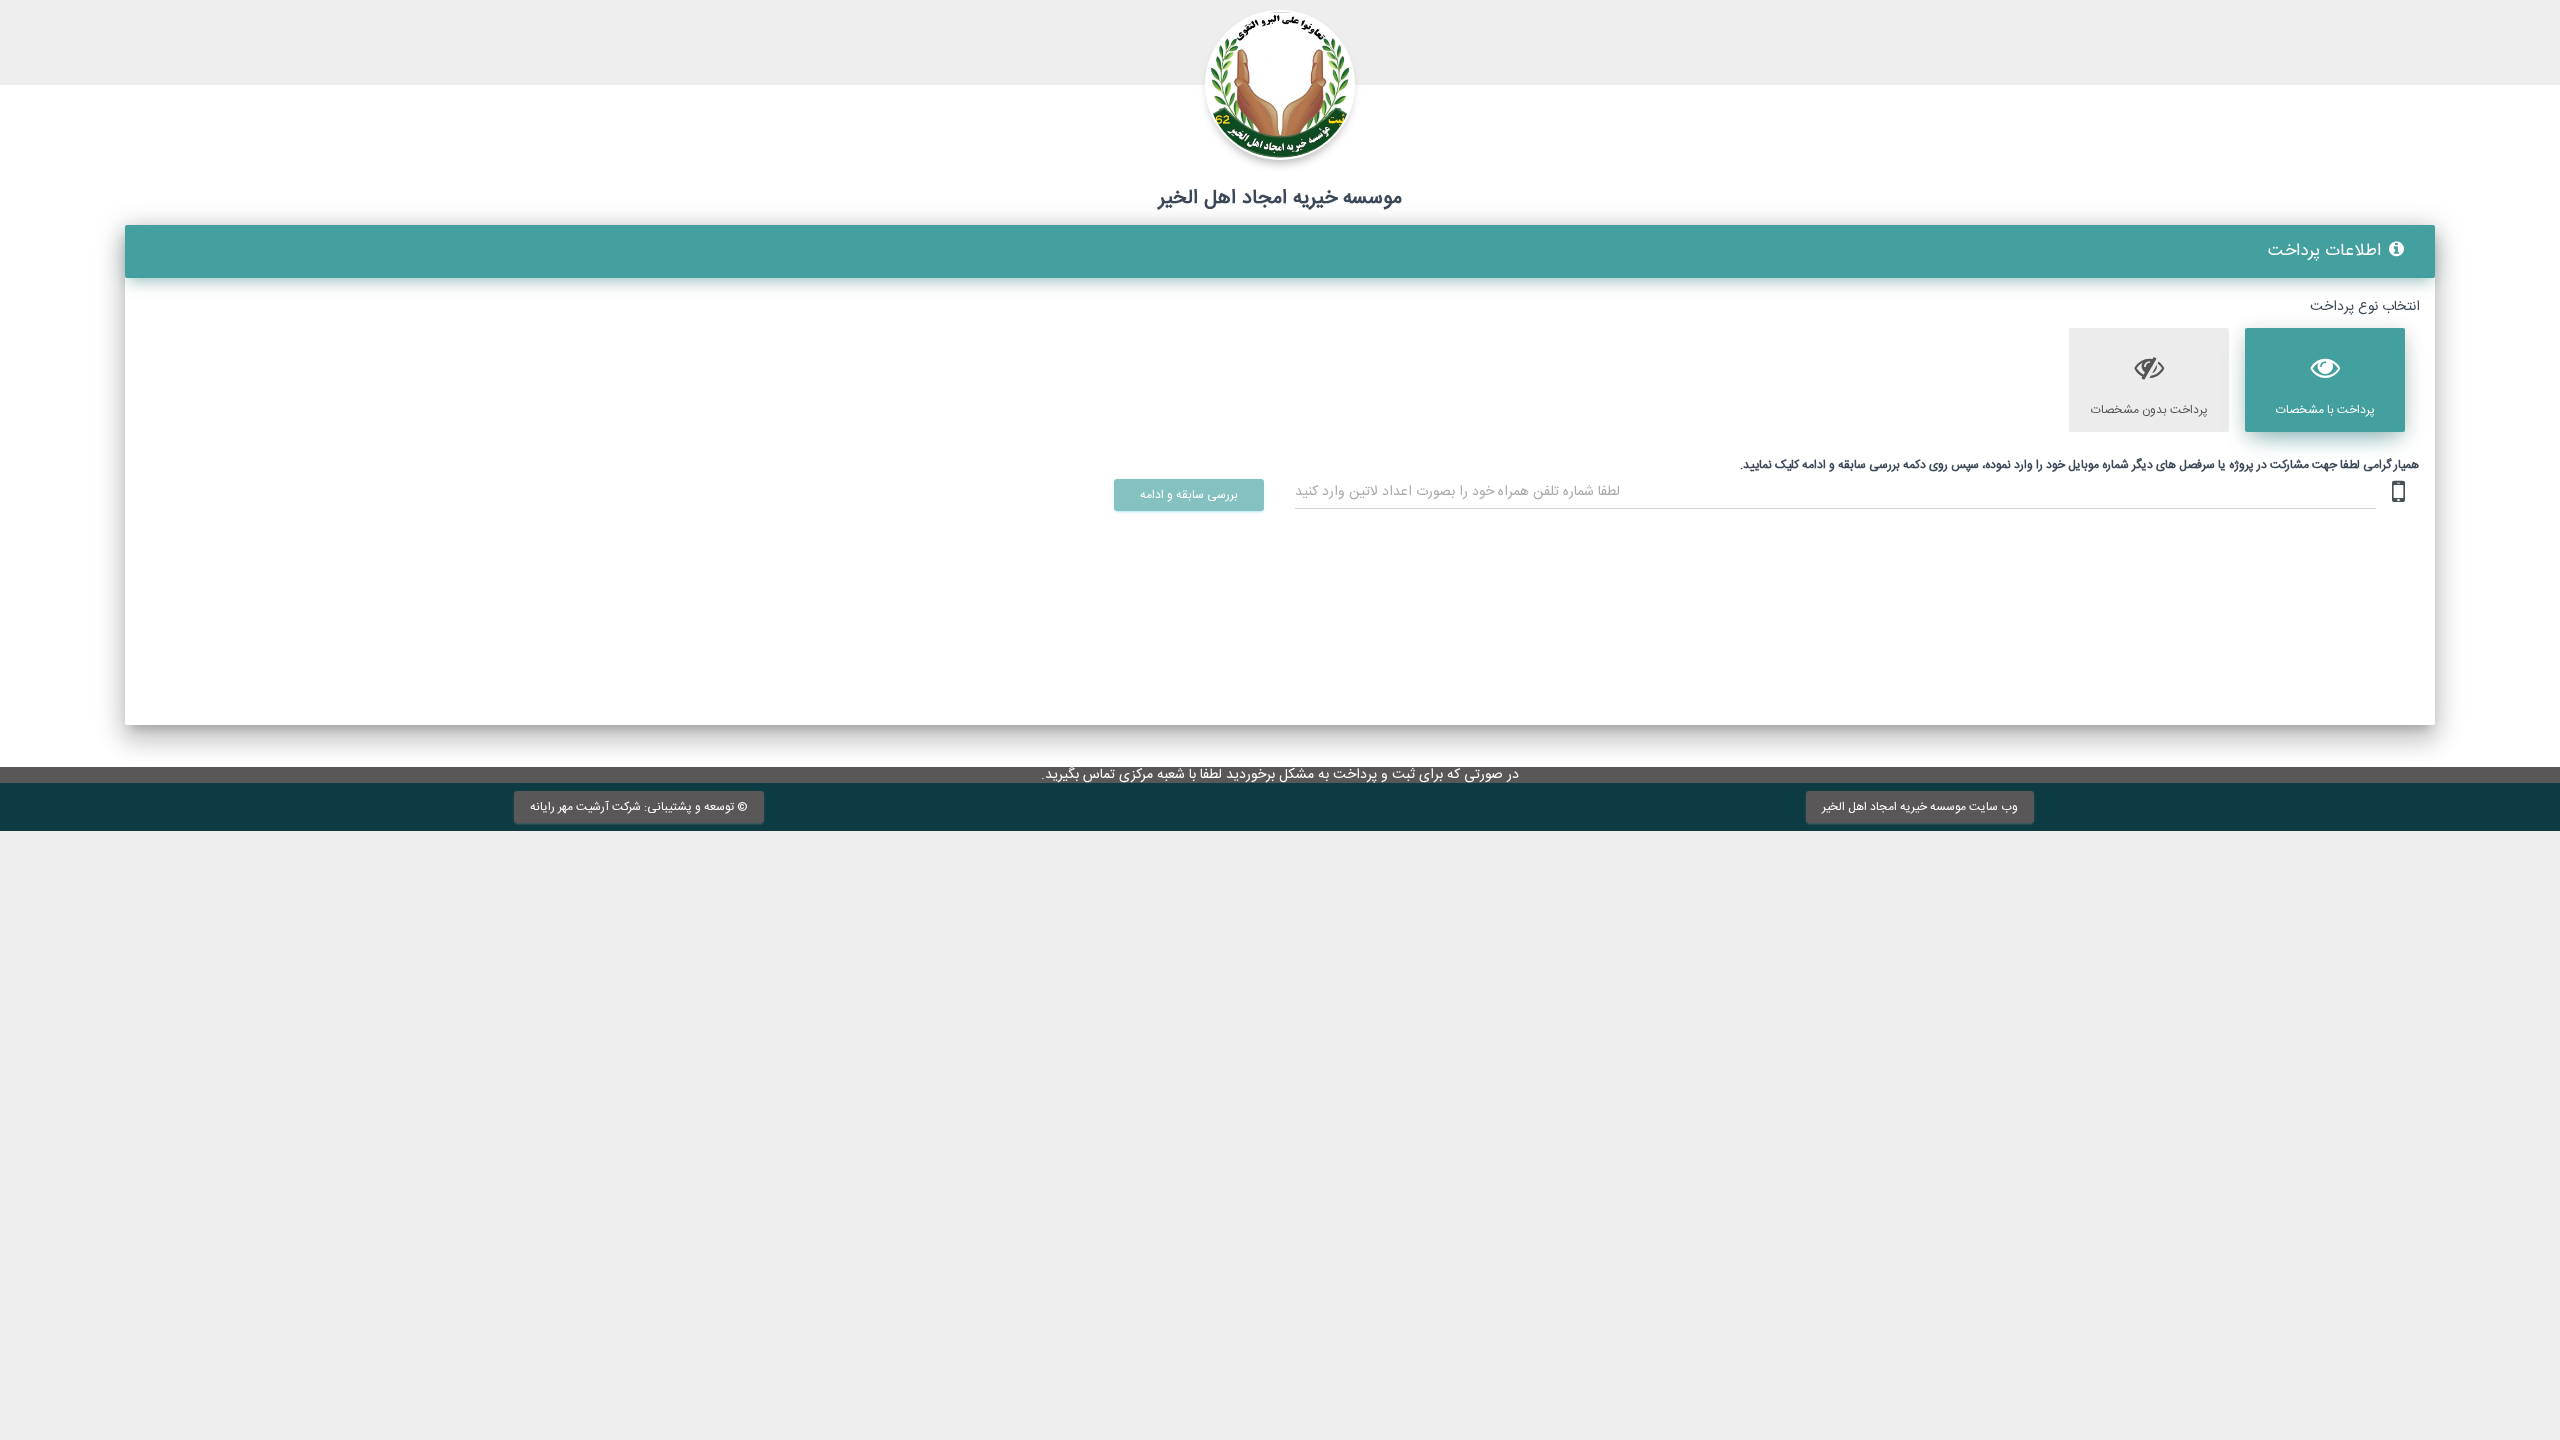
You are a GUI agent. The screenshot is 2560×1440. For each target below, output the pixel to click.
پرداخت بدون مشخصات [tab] (2149, 410)
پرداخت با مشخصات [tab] (2325, 410)
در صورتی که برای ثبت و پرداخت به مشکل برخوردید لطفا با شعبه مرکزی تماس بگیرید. (1280, 775)
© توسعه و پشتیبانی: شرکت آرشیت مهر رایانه (639, 806)
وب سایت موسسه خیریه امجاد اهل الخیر (1920, 806)
